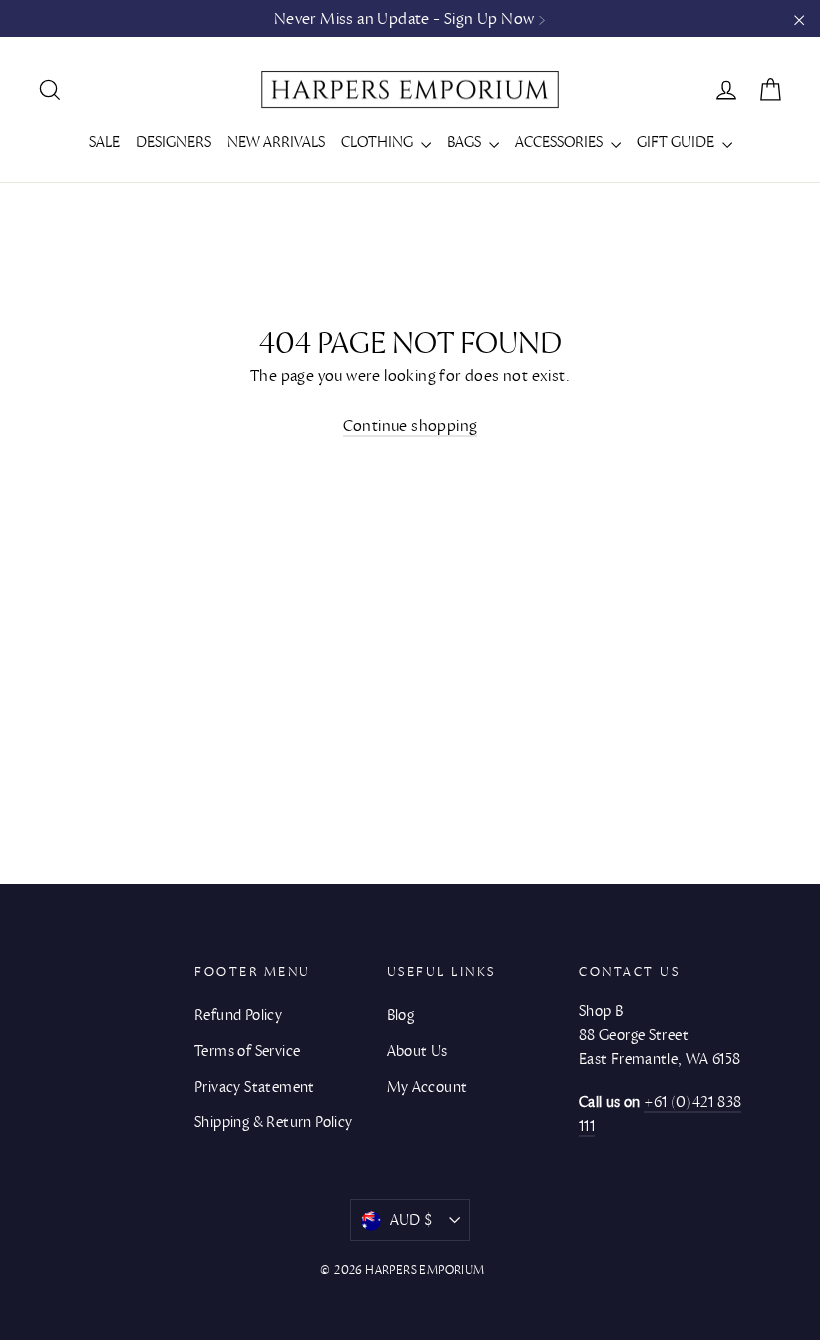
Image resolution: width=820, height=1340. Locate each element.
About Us (417, 1051)
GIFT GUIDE (677, 142)
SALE (104, 142)
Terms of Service (247, 1051)
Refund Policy (238, 1015)
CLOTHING (378, 142)
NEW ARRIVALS (276, 142)
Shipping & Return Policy (273, 1122)
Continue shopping (410, 425)
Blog (401, 1015)
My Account (427, 1087)
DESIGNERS (173, 142)
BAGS (465, 142)
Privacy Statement (254, 1087)
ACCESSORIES (560, 142)
